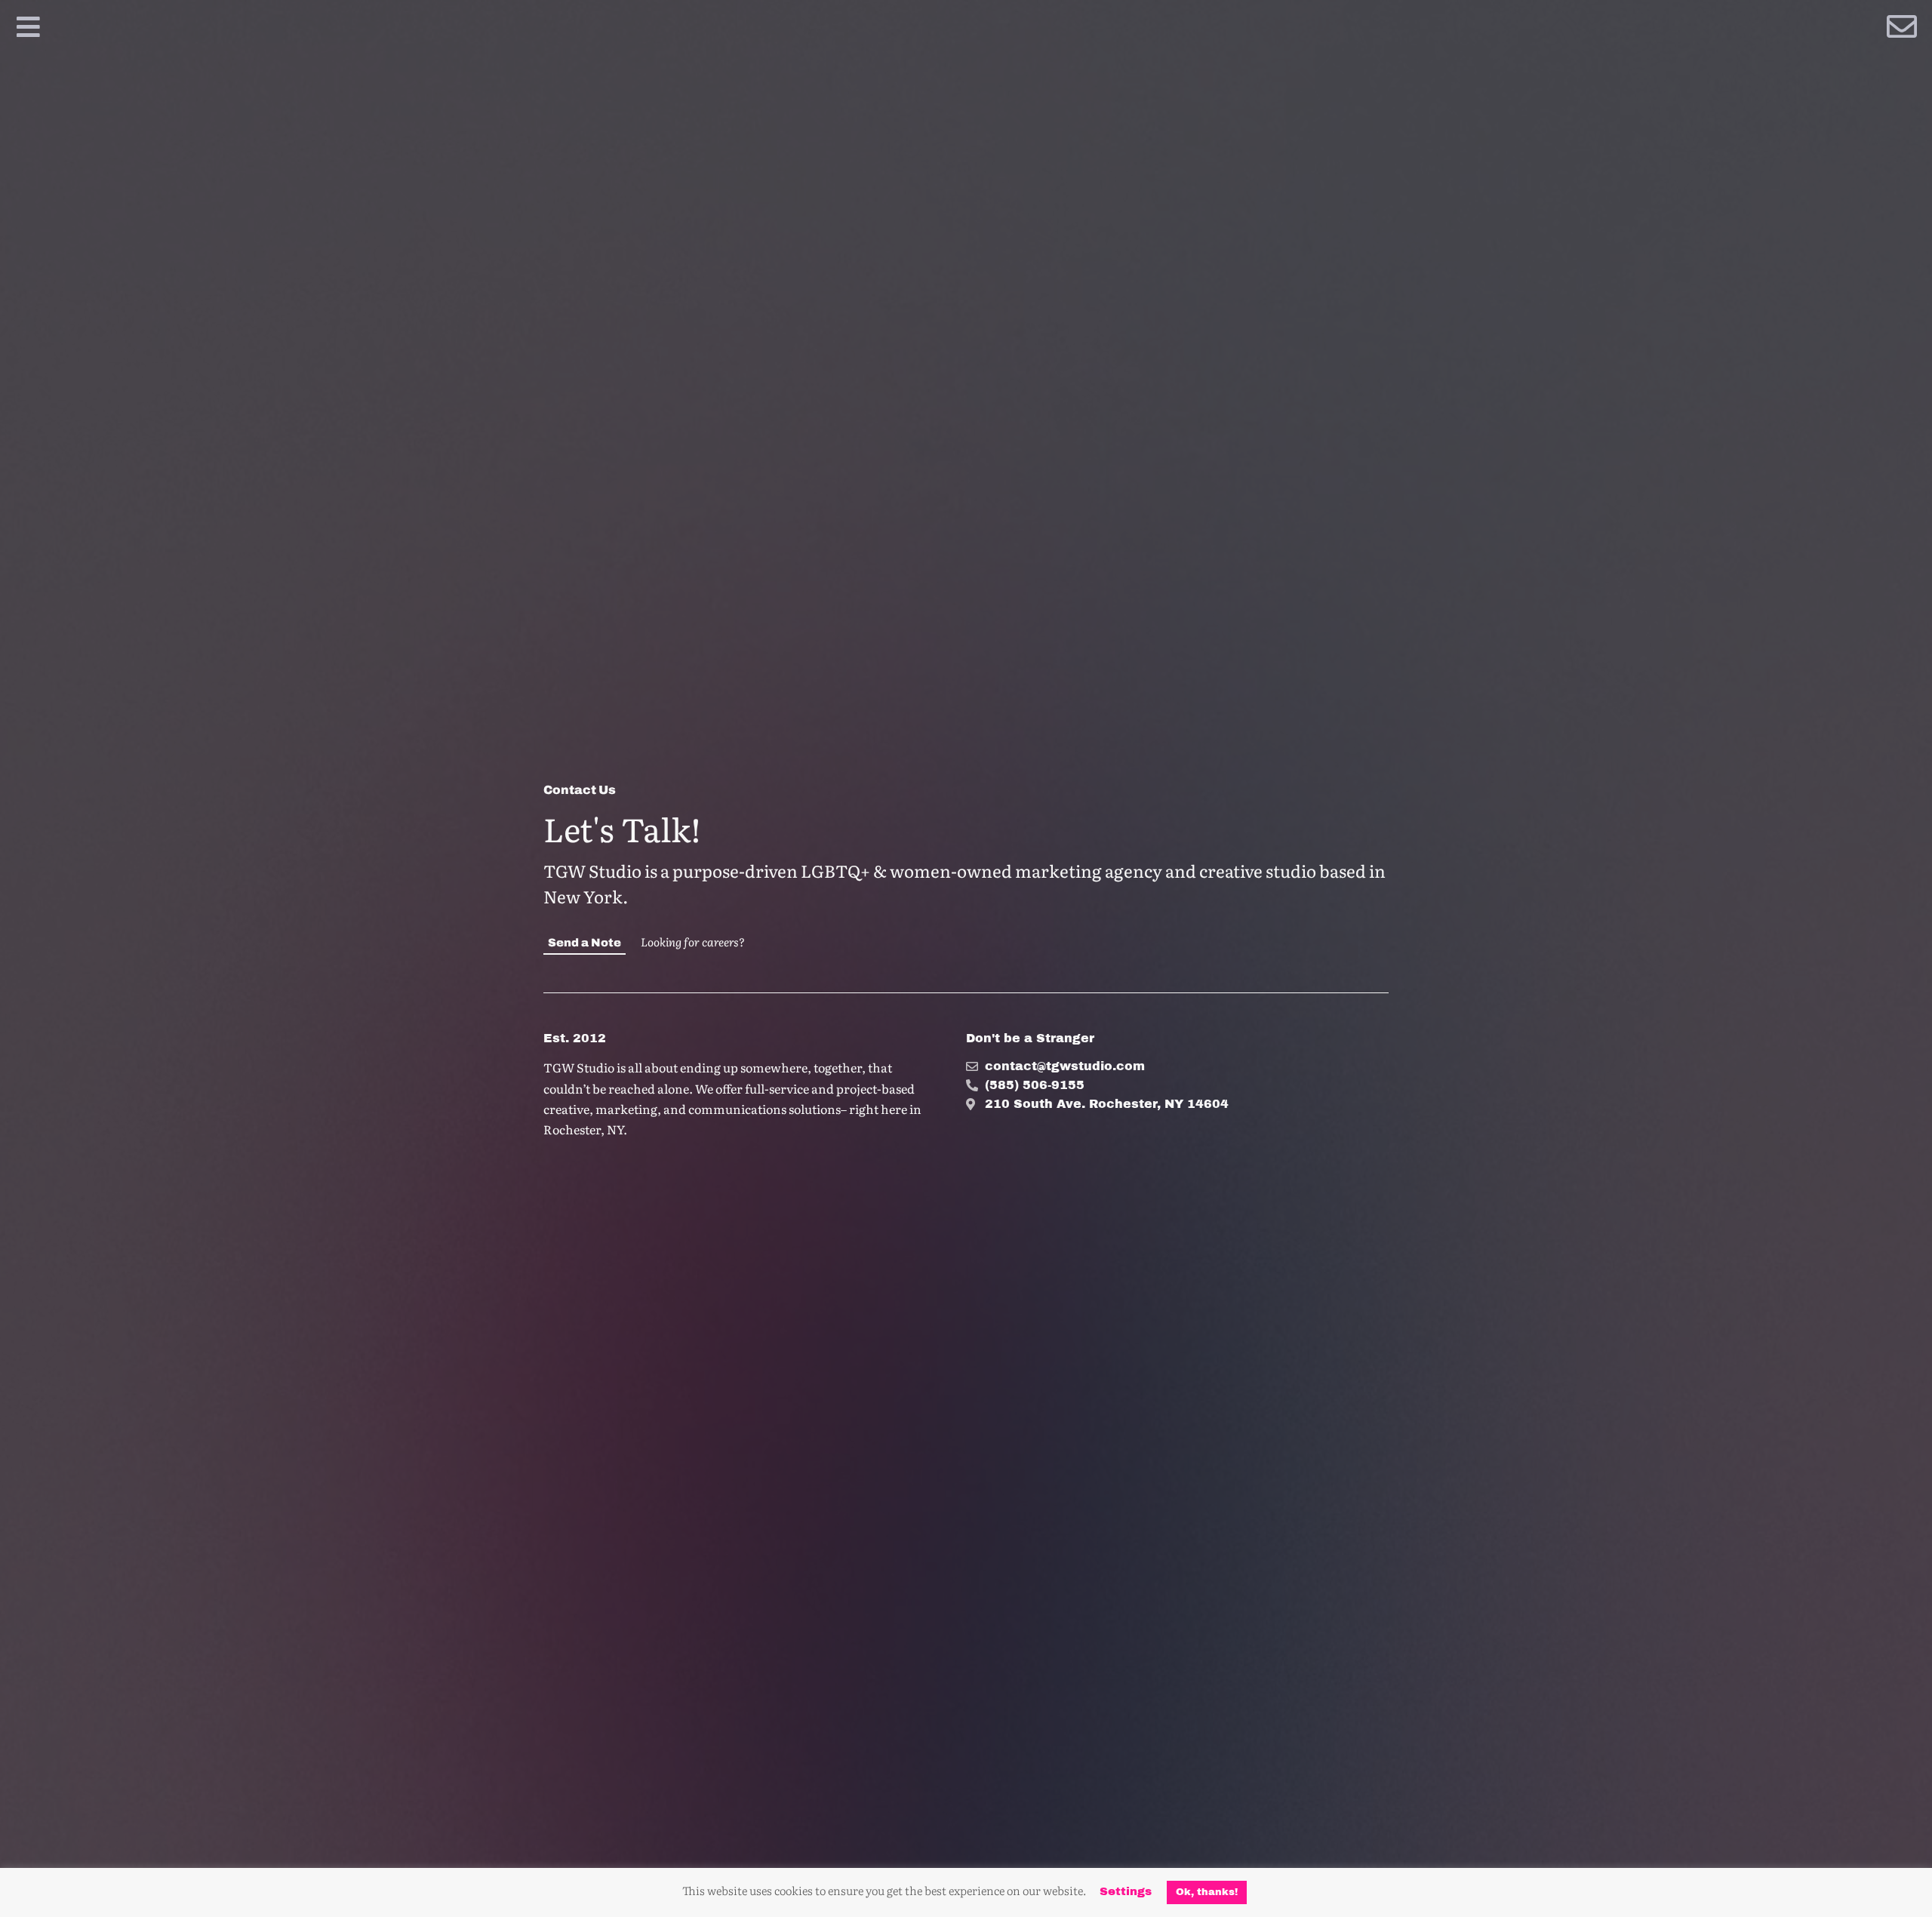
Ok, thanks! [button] (1207, 1892)
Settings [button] (1126, 1891)
